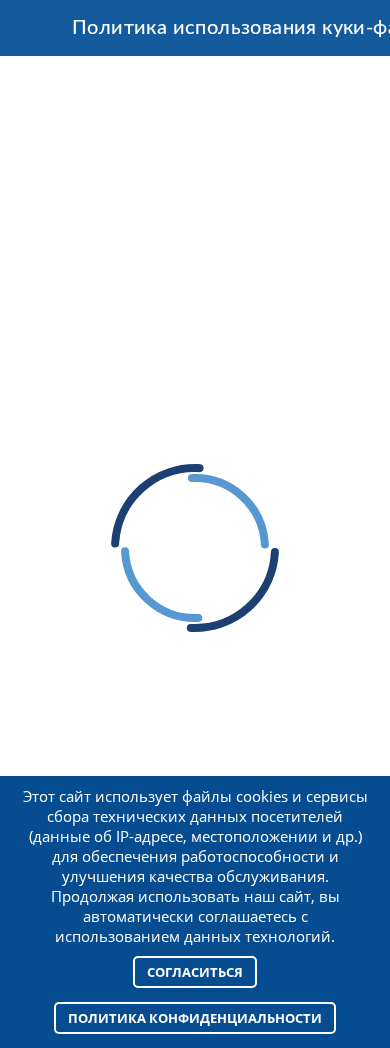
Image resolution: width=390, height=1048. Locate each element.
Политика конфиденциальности (195, 1018)
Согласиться (195, 972)
